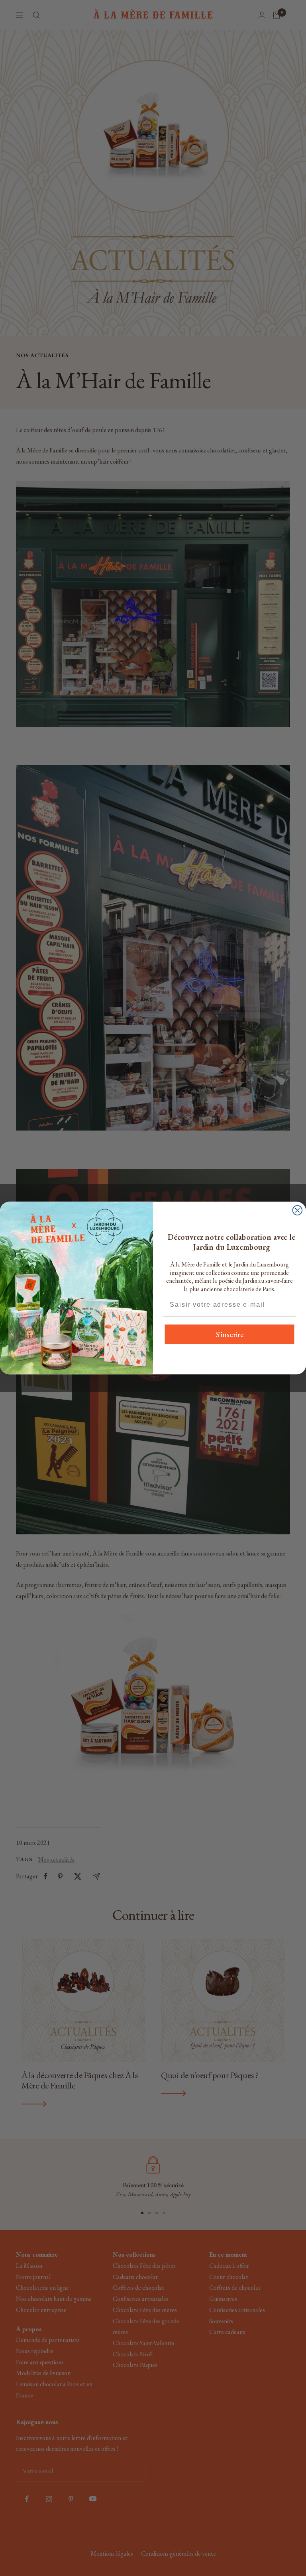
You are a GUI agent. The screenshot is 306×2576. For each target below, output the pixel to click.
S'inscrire (230, 1335)
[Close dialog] (298, 1210)
